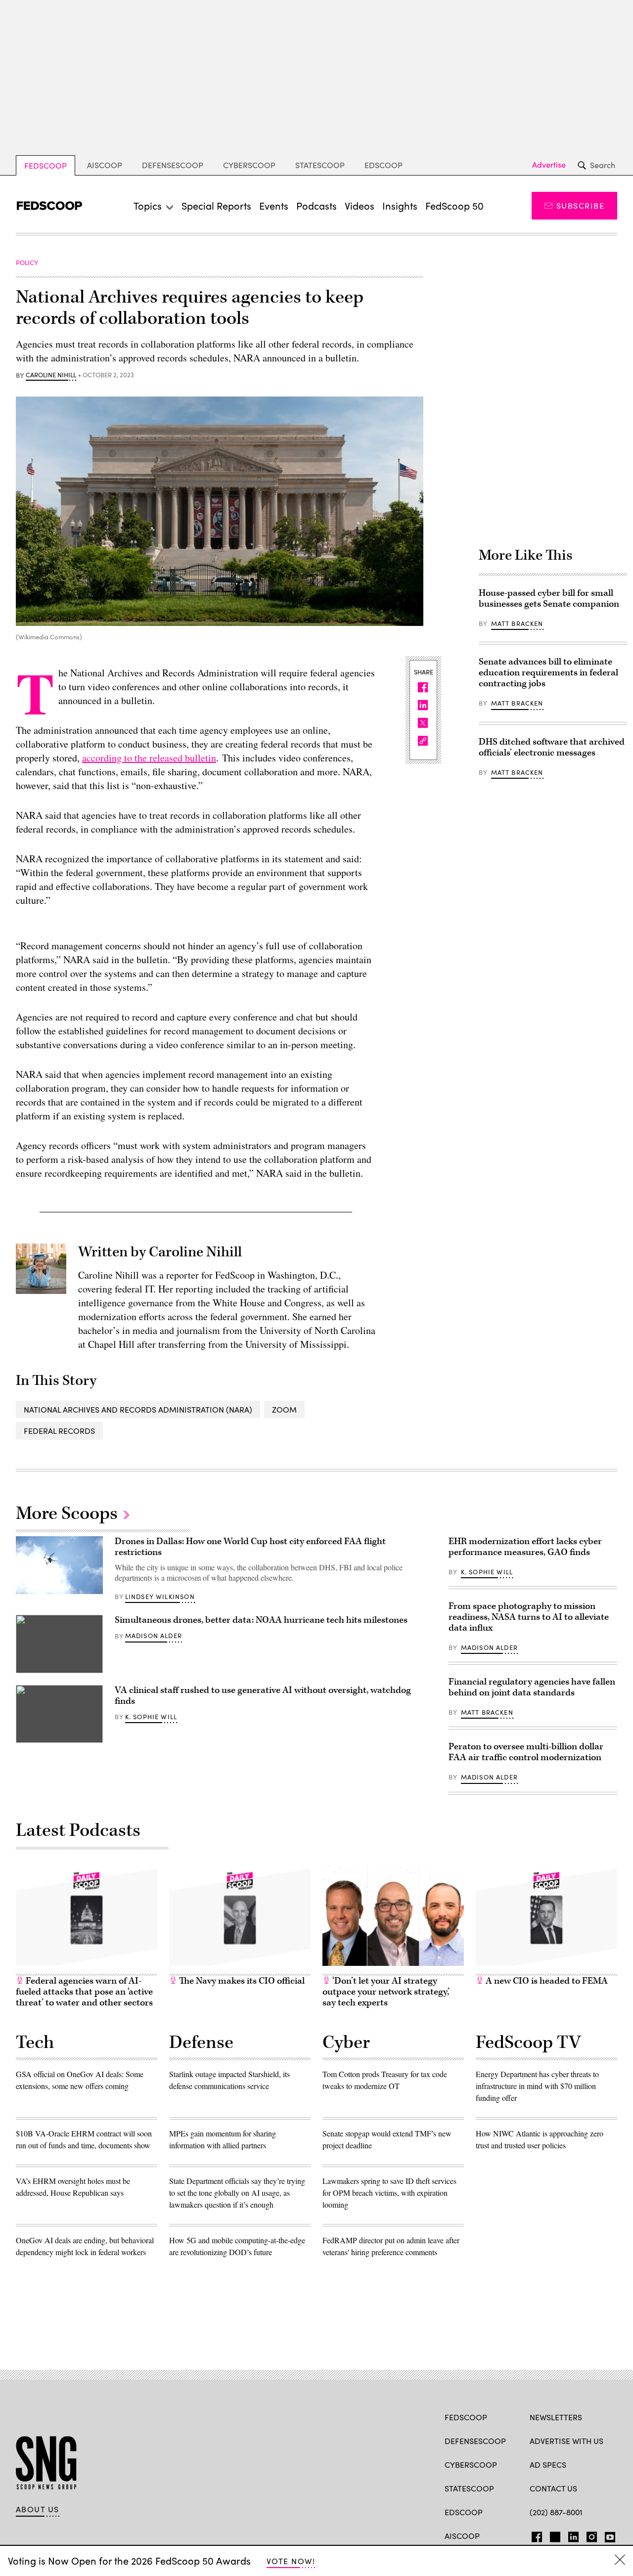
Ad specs (548, 2465)
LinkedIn (573, 2535)
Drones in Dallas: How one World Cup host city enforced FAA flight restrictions (250, 1547)
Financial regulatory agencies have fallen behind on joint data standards (532, 1687)
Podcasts (316, 205)
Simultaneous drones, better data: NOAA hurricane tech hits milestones (261, 1620)
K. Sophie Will (151, 1717)
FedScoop (45, 165)
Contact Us (553, 2488)
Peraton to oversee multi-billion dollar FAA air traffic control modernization (526, 1752)
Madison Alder (154, 1636)
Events (274, 205)
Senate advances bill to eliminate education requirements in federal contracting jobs (548, 673)
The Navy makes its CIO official (241, 1981)
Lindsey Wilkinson (160, 1597)
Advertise (549, 165)
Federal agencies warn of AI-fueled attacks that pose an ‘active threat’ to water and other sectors (84, 1992)
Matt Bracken (517, 623)
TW (554, 2535)
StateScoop (320, 165)
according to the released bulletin (149, 758)
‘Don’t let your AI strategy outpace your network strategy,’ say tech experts (386, 1992)
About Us (38, 2509)
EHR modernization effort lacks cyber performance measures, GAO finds (525, 1547)
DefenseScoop (173, 165)
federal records (59, 1431)
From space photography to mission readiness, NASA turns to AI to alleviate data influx (529, 1617)
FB (534, 2535)
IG (589, 2535)
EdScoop (384, 165)
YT (608, 2535)
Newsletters (556, 2417)
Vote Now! (291, 2561)
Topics (148, 205)
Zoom (284, 1409)
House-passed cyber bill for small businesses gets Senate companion (549, 599)
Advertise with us (566, 2441)
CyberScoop (249, 165)
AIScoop (105, 165)
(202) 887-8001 (556, 2512)
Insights (400, 205)
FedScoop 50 (454, 205)
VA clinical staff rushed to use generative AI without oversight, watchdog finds (263, 1696)
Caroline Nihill (51, 375)
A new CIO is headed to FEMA (546, 1981)
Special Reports (216, 205)
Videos (360, 205)
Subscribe (580, 205)
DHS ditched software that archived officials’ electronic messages (552, 747)
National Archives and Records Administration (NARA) (138, 1409)
